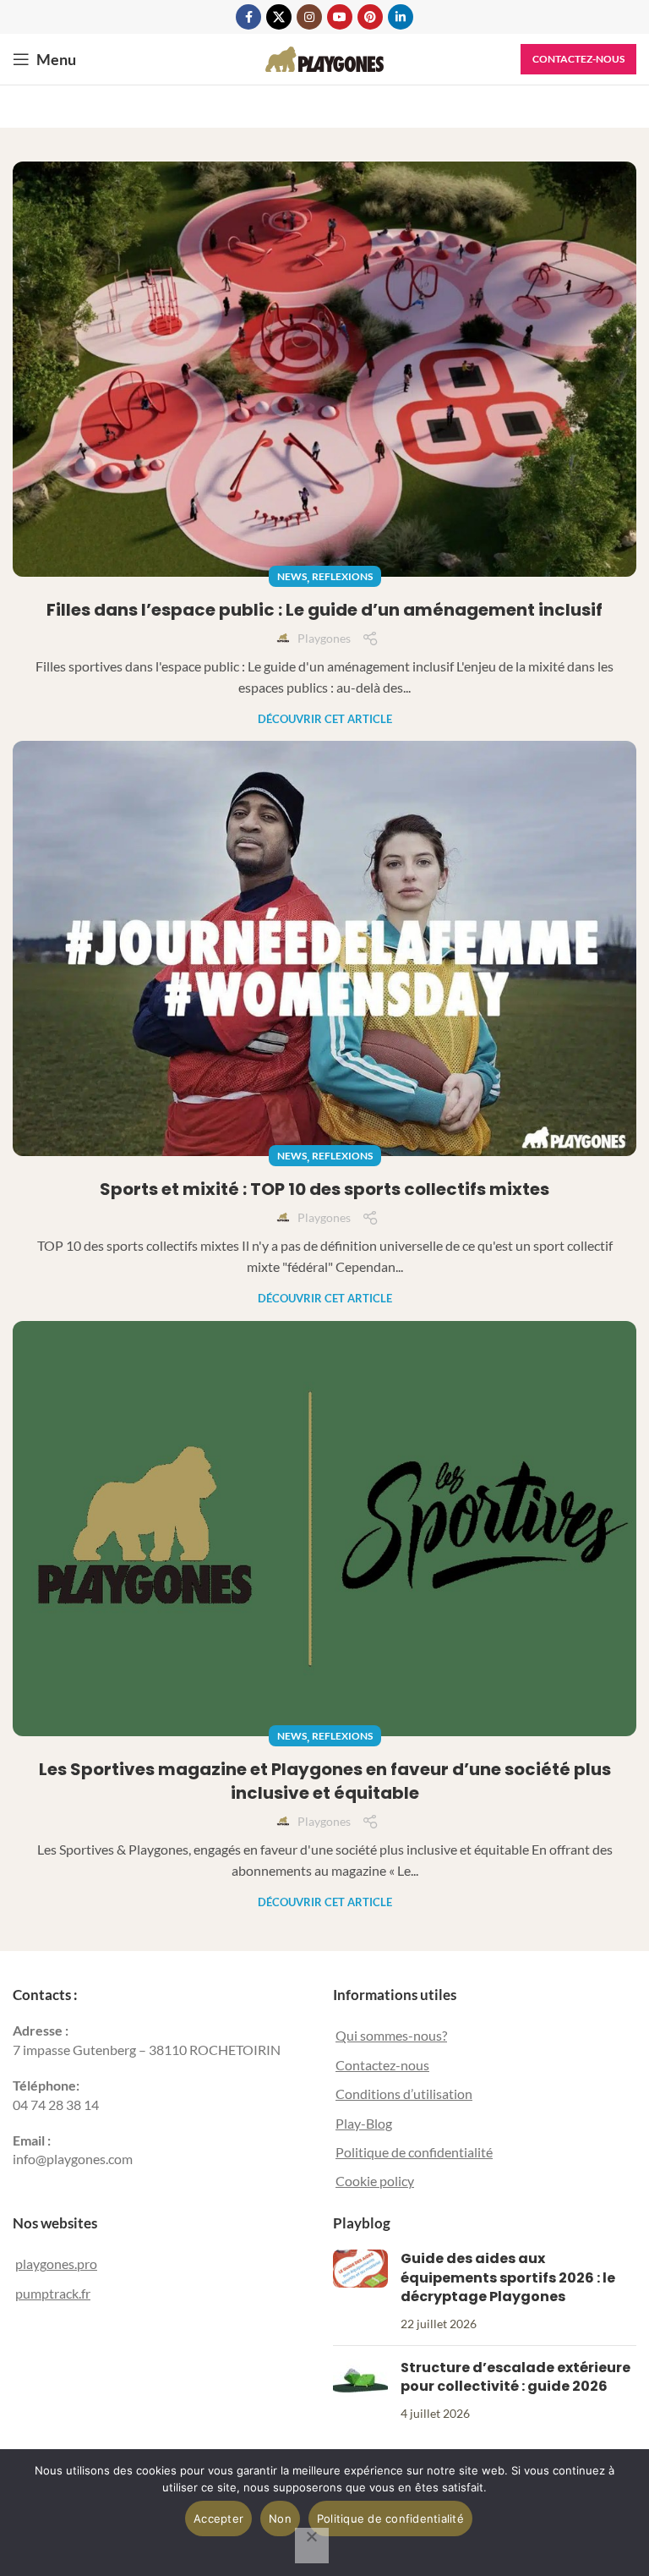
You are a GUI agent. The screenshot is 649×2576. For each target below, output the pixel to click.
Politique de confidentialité (414, 2152)
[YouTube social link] (340, 17)
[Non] (312, 2546)
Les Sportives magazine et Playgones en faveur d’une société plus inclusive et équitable (325, 1781)
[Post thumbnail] (360, 2291)
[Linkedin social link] (401, 17)
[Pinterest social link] (370, 17)
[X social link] (279, 17)
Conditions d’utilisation (404, 2094)
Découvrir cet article (325, 719)
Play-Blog (364, 2123)
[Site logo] (324, 57)
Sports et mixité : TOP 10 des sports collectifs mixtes (324, 1189)
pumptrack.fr (53, 2293)
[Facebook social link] (248, 17)
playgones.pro (56, 2264)
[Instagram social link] (309, 17)
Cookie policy (375, 2181)
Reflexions (342, 576)
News (292, 576)
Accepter (218, 2518)
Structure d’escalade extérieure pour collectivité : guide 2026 (515, 2377)
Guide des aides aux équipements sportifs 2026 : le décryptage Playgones (508, 2277)
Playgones (324, 638)
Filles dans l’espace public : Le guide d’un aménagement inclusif (324, 610)
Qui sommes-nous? (391, 2035)
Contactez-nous (578, 59)
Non (280, 2518)
